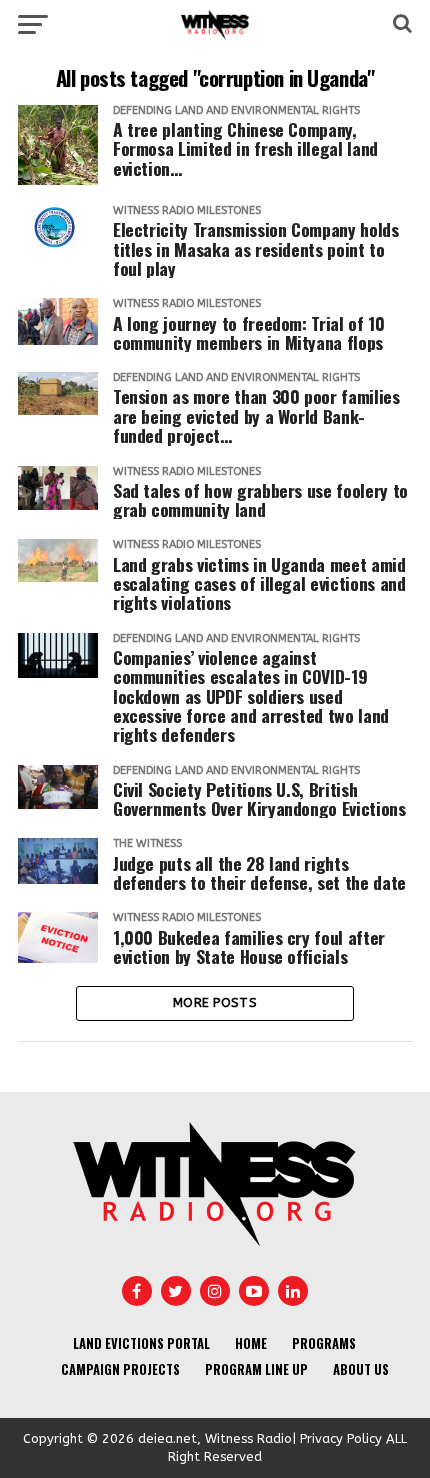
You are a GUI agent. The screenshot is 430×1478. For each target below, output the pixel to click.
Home (251, 1343)
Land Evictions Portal (141, 1343)
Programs (324, 1343)
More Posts (215, 1002)
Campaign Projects (120, 1369)
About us (361, 1369)
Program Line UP (256, 1369)
